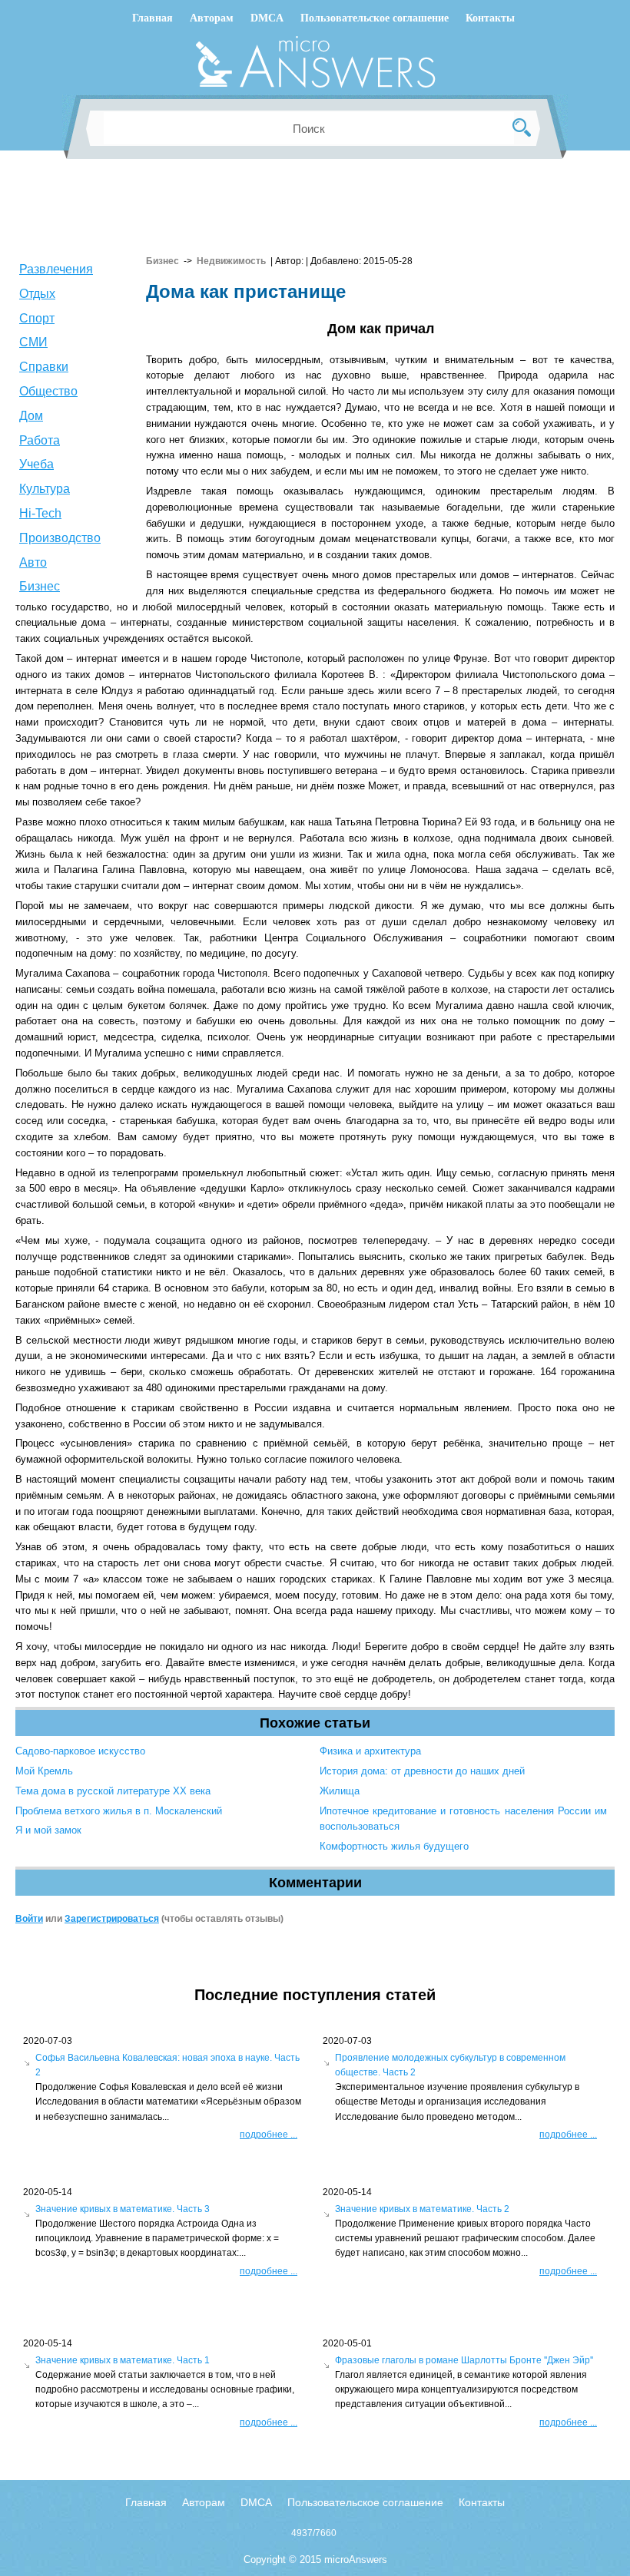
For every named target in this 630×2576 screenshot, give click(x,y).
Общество (48, 391)
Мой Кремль (44, 1771)
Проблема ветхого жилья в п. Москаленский (119, 1811)
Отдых (37, 294)
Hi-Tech (40, 513)
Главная (153, 18)
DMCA (267, 18)
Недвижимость (231, 261)
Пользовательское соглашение (375, 18)
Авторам (212, 18)
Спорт (37, 318)
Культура (45, 489)
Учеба (36, 464)
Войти (29, 1919)
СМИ (33, 342)
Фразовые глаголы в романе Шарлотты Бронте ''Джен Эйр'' (464, 2360)
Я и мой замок (48, 1830)
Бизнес (40, 586)
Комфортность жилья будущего (394, 1846)
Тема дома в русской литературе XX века (113, 1791)
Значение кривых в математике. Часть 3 (123, 2209)
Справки (44, 367)
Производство (60, 538)
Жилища (340, 1791)
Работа (40, 440)
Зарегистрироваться (112, 1919)
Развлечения (56, 269)
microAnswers (356, 2559)
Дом (31, 416)
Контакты (490, 18)
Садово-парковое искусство (80, 1751)
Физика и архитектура (370, 1751)
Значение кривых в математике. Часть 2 (422, 2209)
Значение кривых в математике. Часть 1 (123, 2360)
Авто (33, 562)
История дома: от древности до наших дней (422, 1771)
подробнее (269, 2135)
